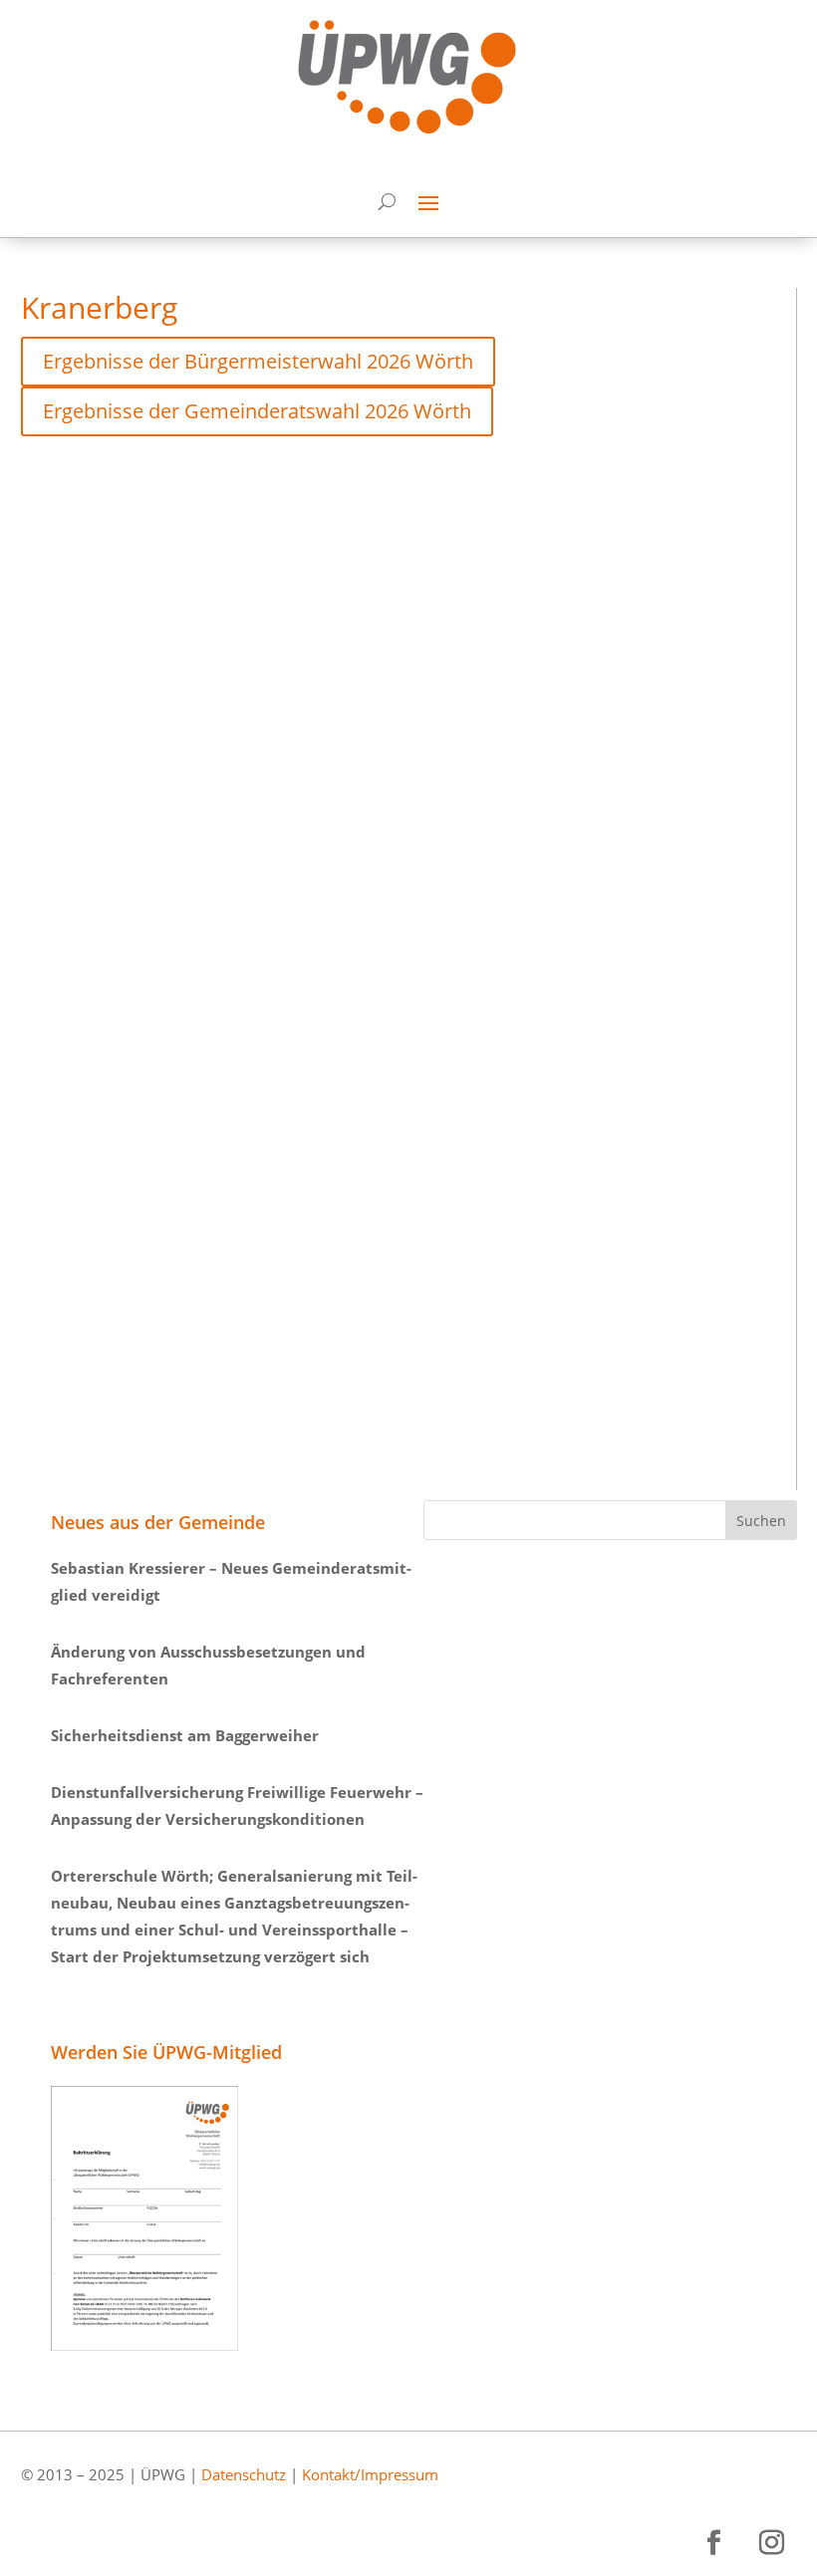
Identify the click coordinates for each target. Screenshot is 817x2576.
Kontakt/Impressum (370, 2474)
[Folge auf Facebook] (714, 2543)
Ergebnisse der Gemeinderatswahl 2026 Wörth (257, 411)
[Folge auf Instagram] (772, 2543)
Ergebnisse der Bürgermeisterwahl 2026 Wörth (258, 361)
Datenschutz (244, 2474)
